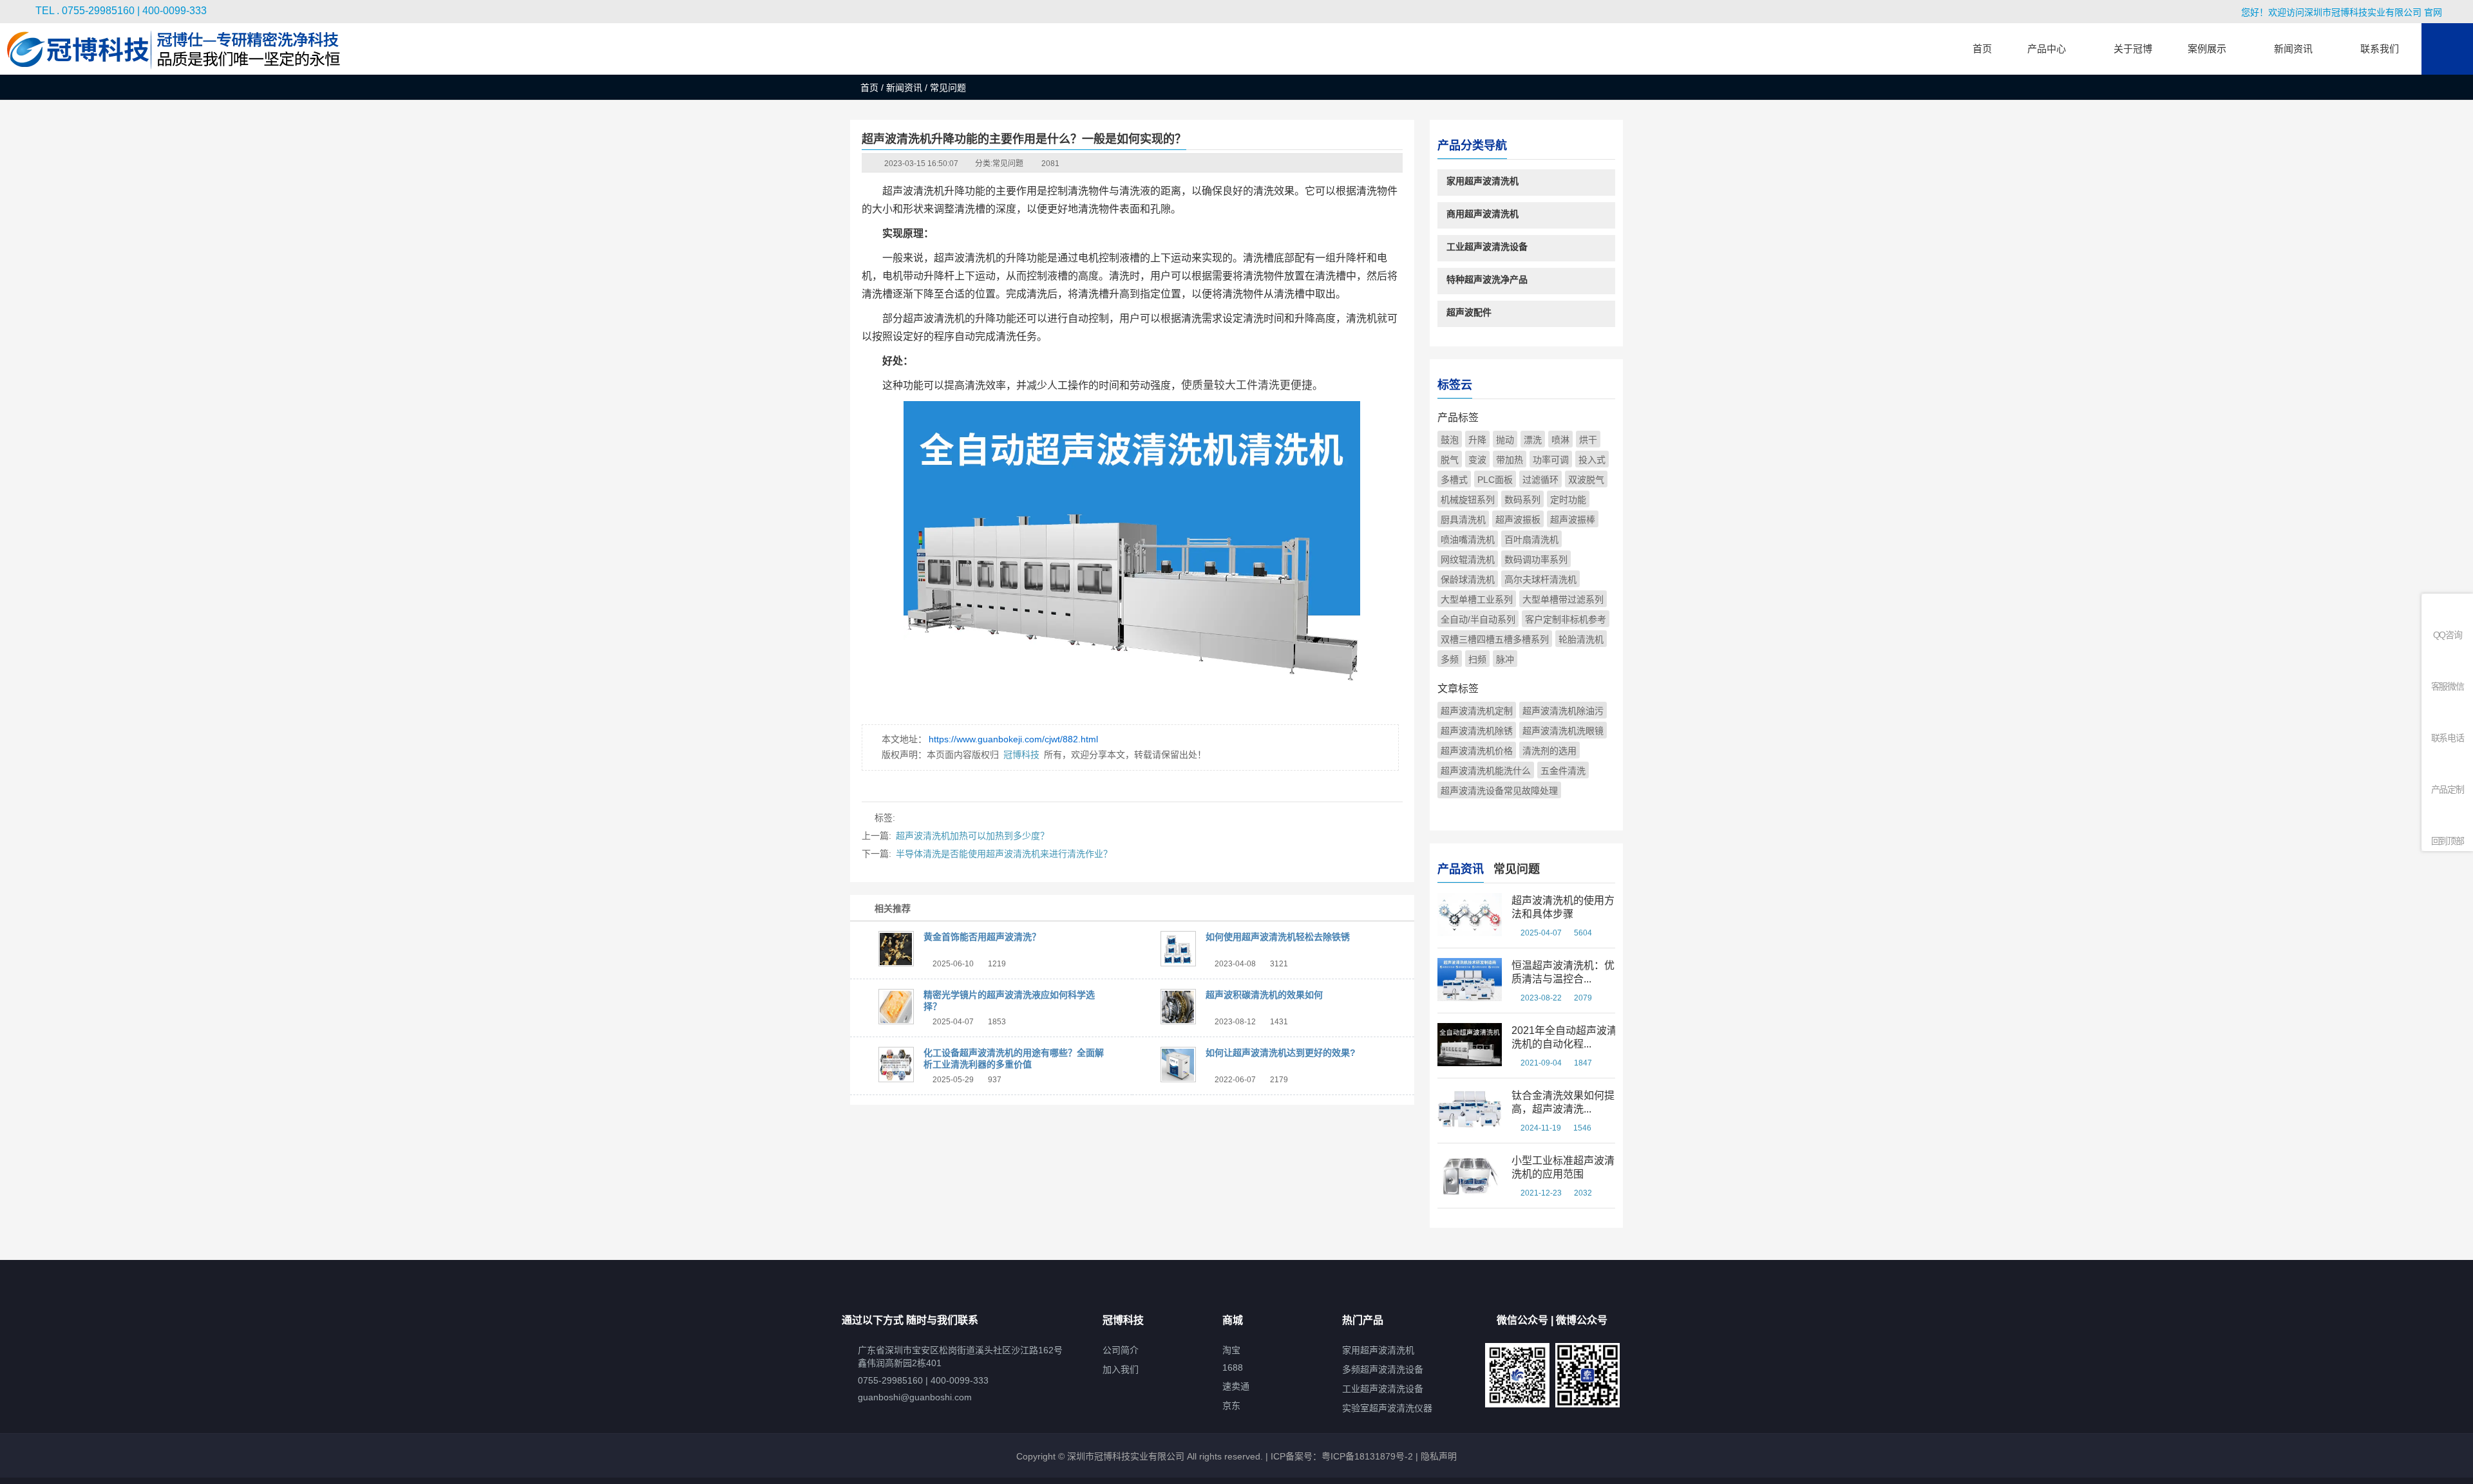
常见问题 (1008, 164)
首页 (869, 88)
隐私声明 (1439, 1456)
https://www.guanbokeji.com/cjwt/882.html (1013, 739)
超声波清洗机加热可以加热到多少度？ (972, 836)
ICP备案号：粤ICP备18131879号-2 (1341, 1456)
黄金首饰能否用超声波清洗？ (982, 937)
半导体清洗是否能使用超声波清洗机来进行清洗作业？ (1004, 854)
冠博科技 (1021, 755)
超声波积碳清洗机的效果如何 (1264, 995)
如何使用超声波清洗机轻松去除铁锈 (1278, 937)
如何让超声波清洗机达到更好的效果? (1281, 1053)
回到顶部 (2448, 841)
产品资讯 (1461, 869)
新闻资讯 (904, 88)
